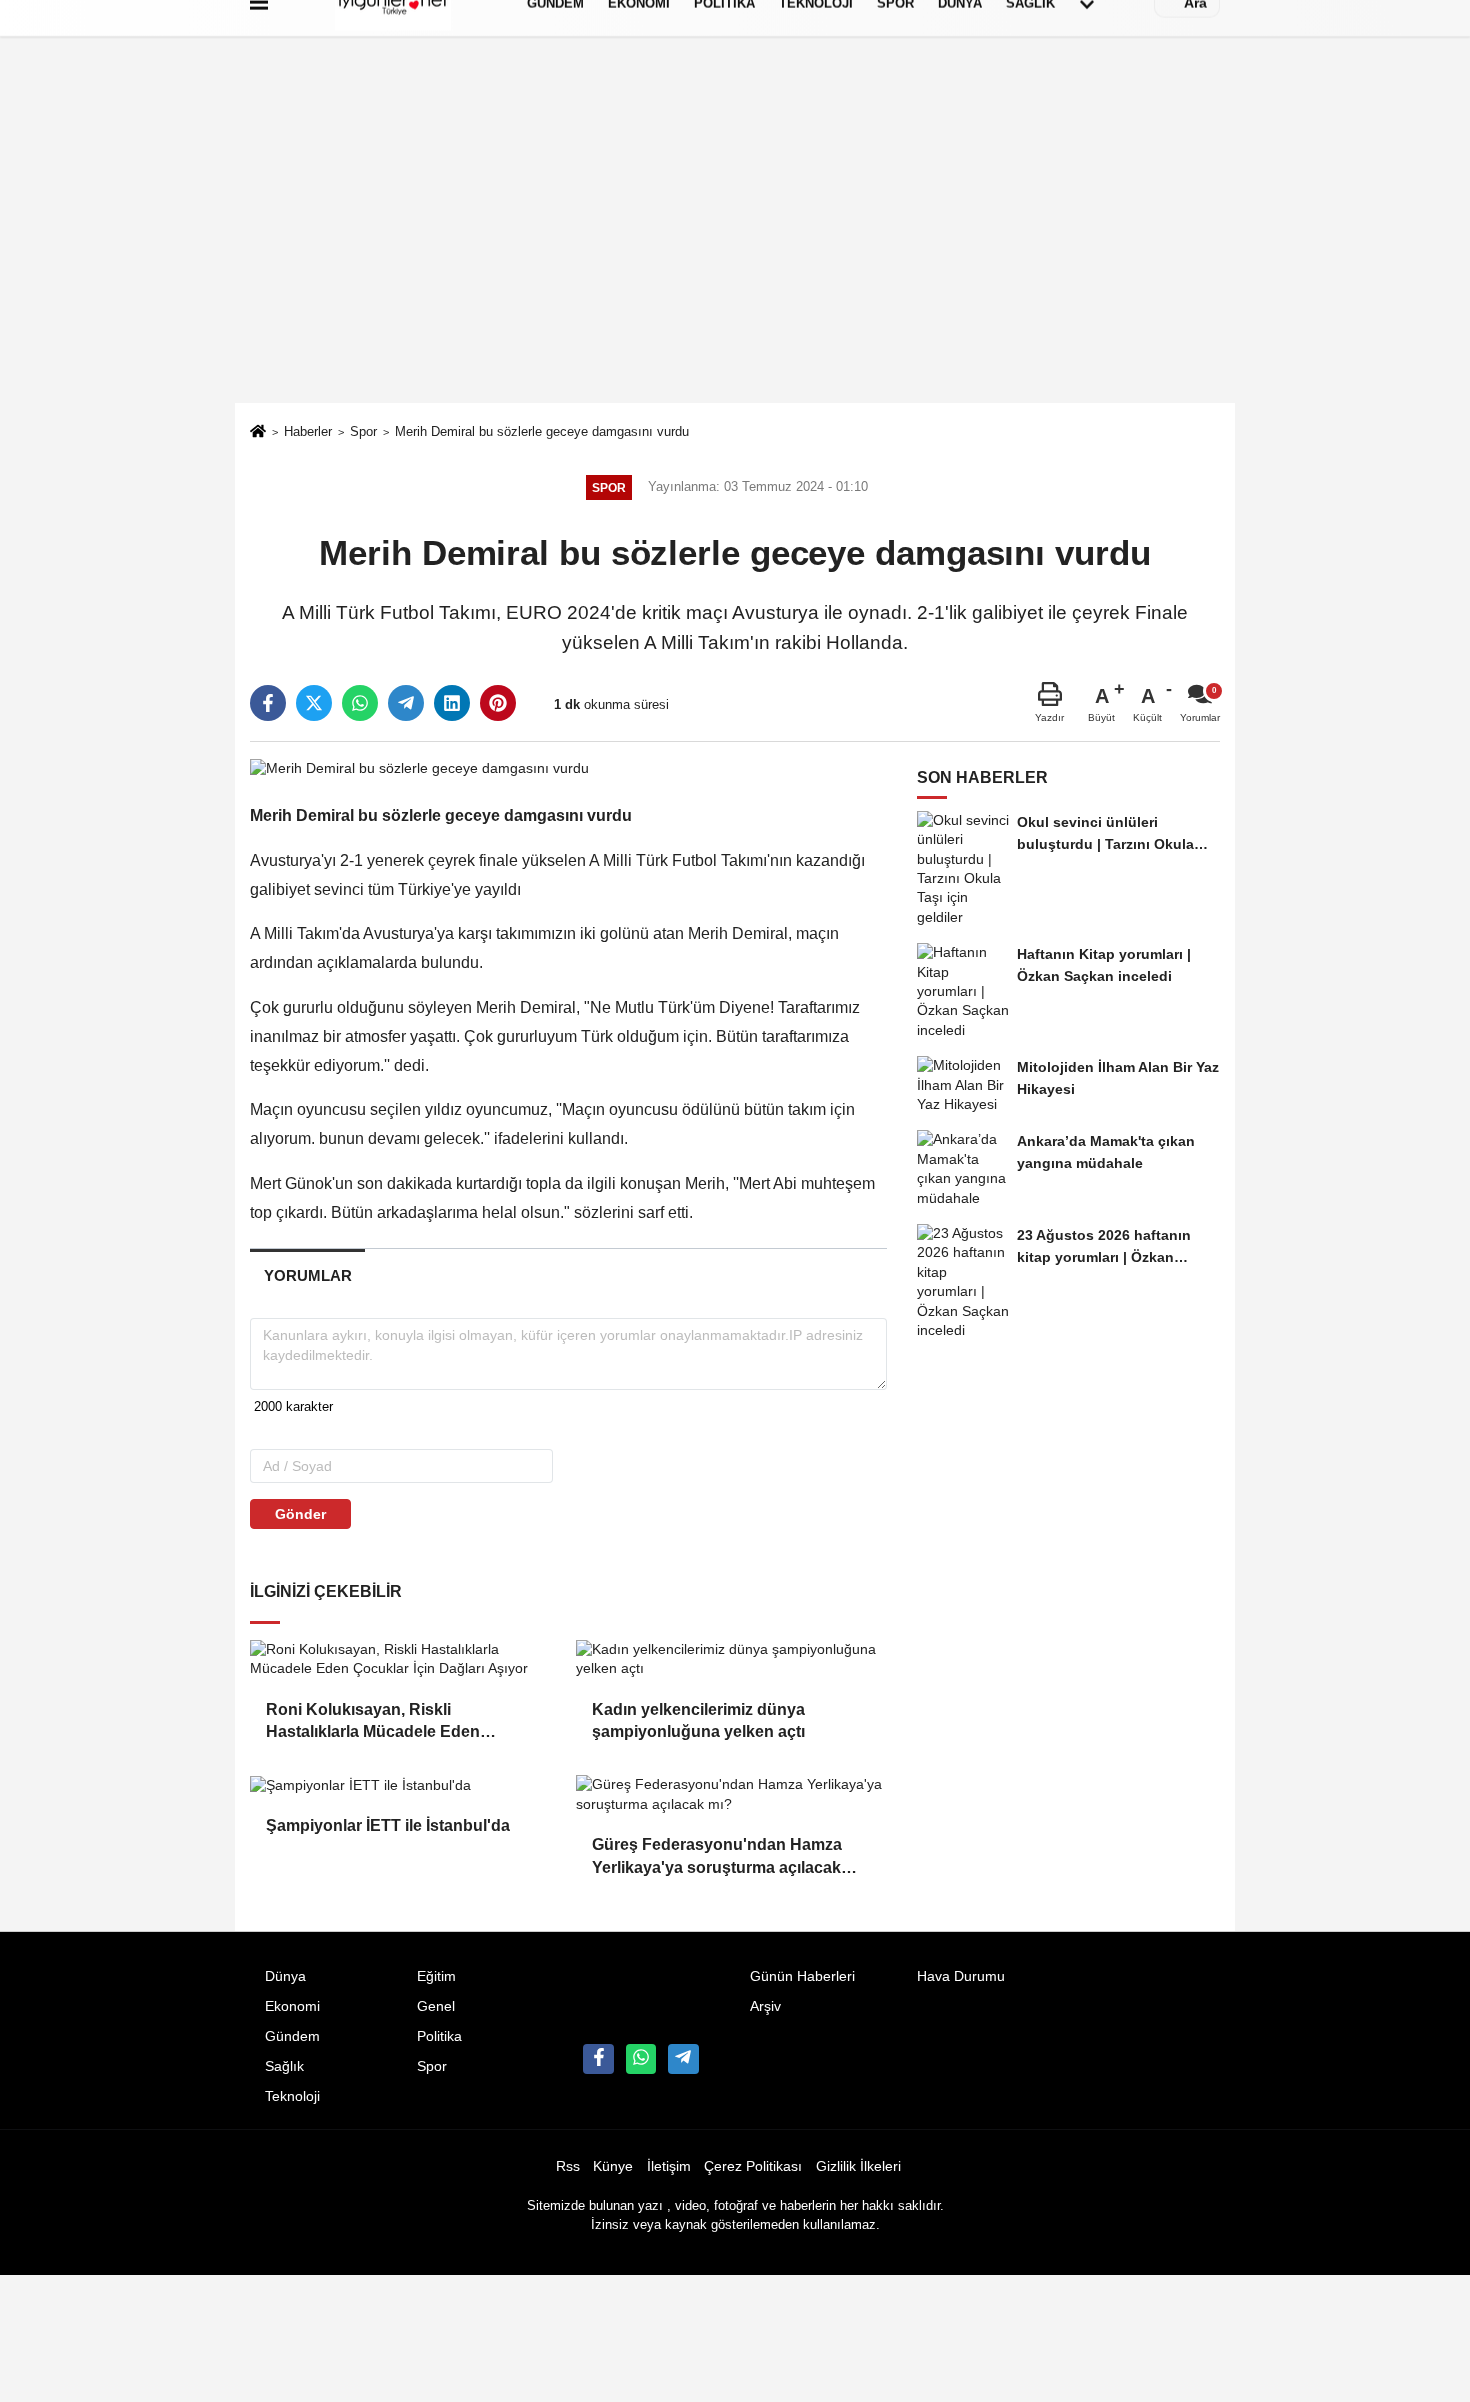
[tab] (307, 1275)
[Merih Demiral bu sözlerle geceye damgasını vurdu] (419, 767)
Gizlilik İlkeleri (858, 2166)
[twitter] (314, 703)
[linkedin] (452, 703)
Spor (363, 431)
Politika (439, 2036)
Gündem (292, 2036)
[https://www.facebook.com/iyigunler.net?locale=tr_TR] (598, 2059)
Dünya (285, 1976)
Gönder (300, 1514)
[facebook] (268, 703)
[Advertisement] (735, 253)
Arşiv (765, 2006)
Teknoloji (292, 2096)
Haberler (308, 431)
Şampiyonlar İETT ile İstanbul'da (388, 1825)
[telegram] (406, 703)
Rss (568, 2166)
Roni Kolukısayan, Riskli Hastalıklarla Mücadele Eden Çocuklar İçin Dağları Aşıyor (373, 1722)
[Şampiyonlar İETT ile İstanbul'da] (405, 1785)
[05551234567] (641, 2059)
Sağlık (284, 2066)
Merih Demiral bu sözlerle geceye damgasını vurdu (542, 431)
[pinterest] (498, 703)
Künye (613, 2166)
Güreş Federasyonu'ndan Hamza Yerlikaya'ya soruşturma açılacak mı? (717, 1857)
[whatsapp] (360, 703)
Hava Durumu (961, 1976)
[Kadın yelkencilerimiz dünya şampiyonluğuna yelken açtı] (731, 1659)
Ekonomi (292, 2006)
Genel (436, 2006)
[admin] (683, 2059)
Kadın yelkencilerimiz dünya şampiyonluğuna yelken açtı (700, 1720)
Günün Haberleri (802, 1976)
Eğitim (436, 1976)
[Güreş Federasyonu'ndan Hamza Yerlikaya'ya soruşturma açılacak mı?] (731, 1794)
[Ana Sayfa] (258, 433)
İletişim (669, 2166)
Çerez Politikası (753, 2166)
